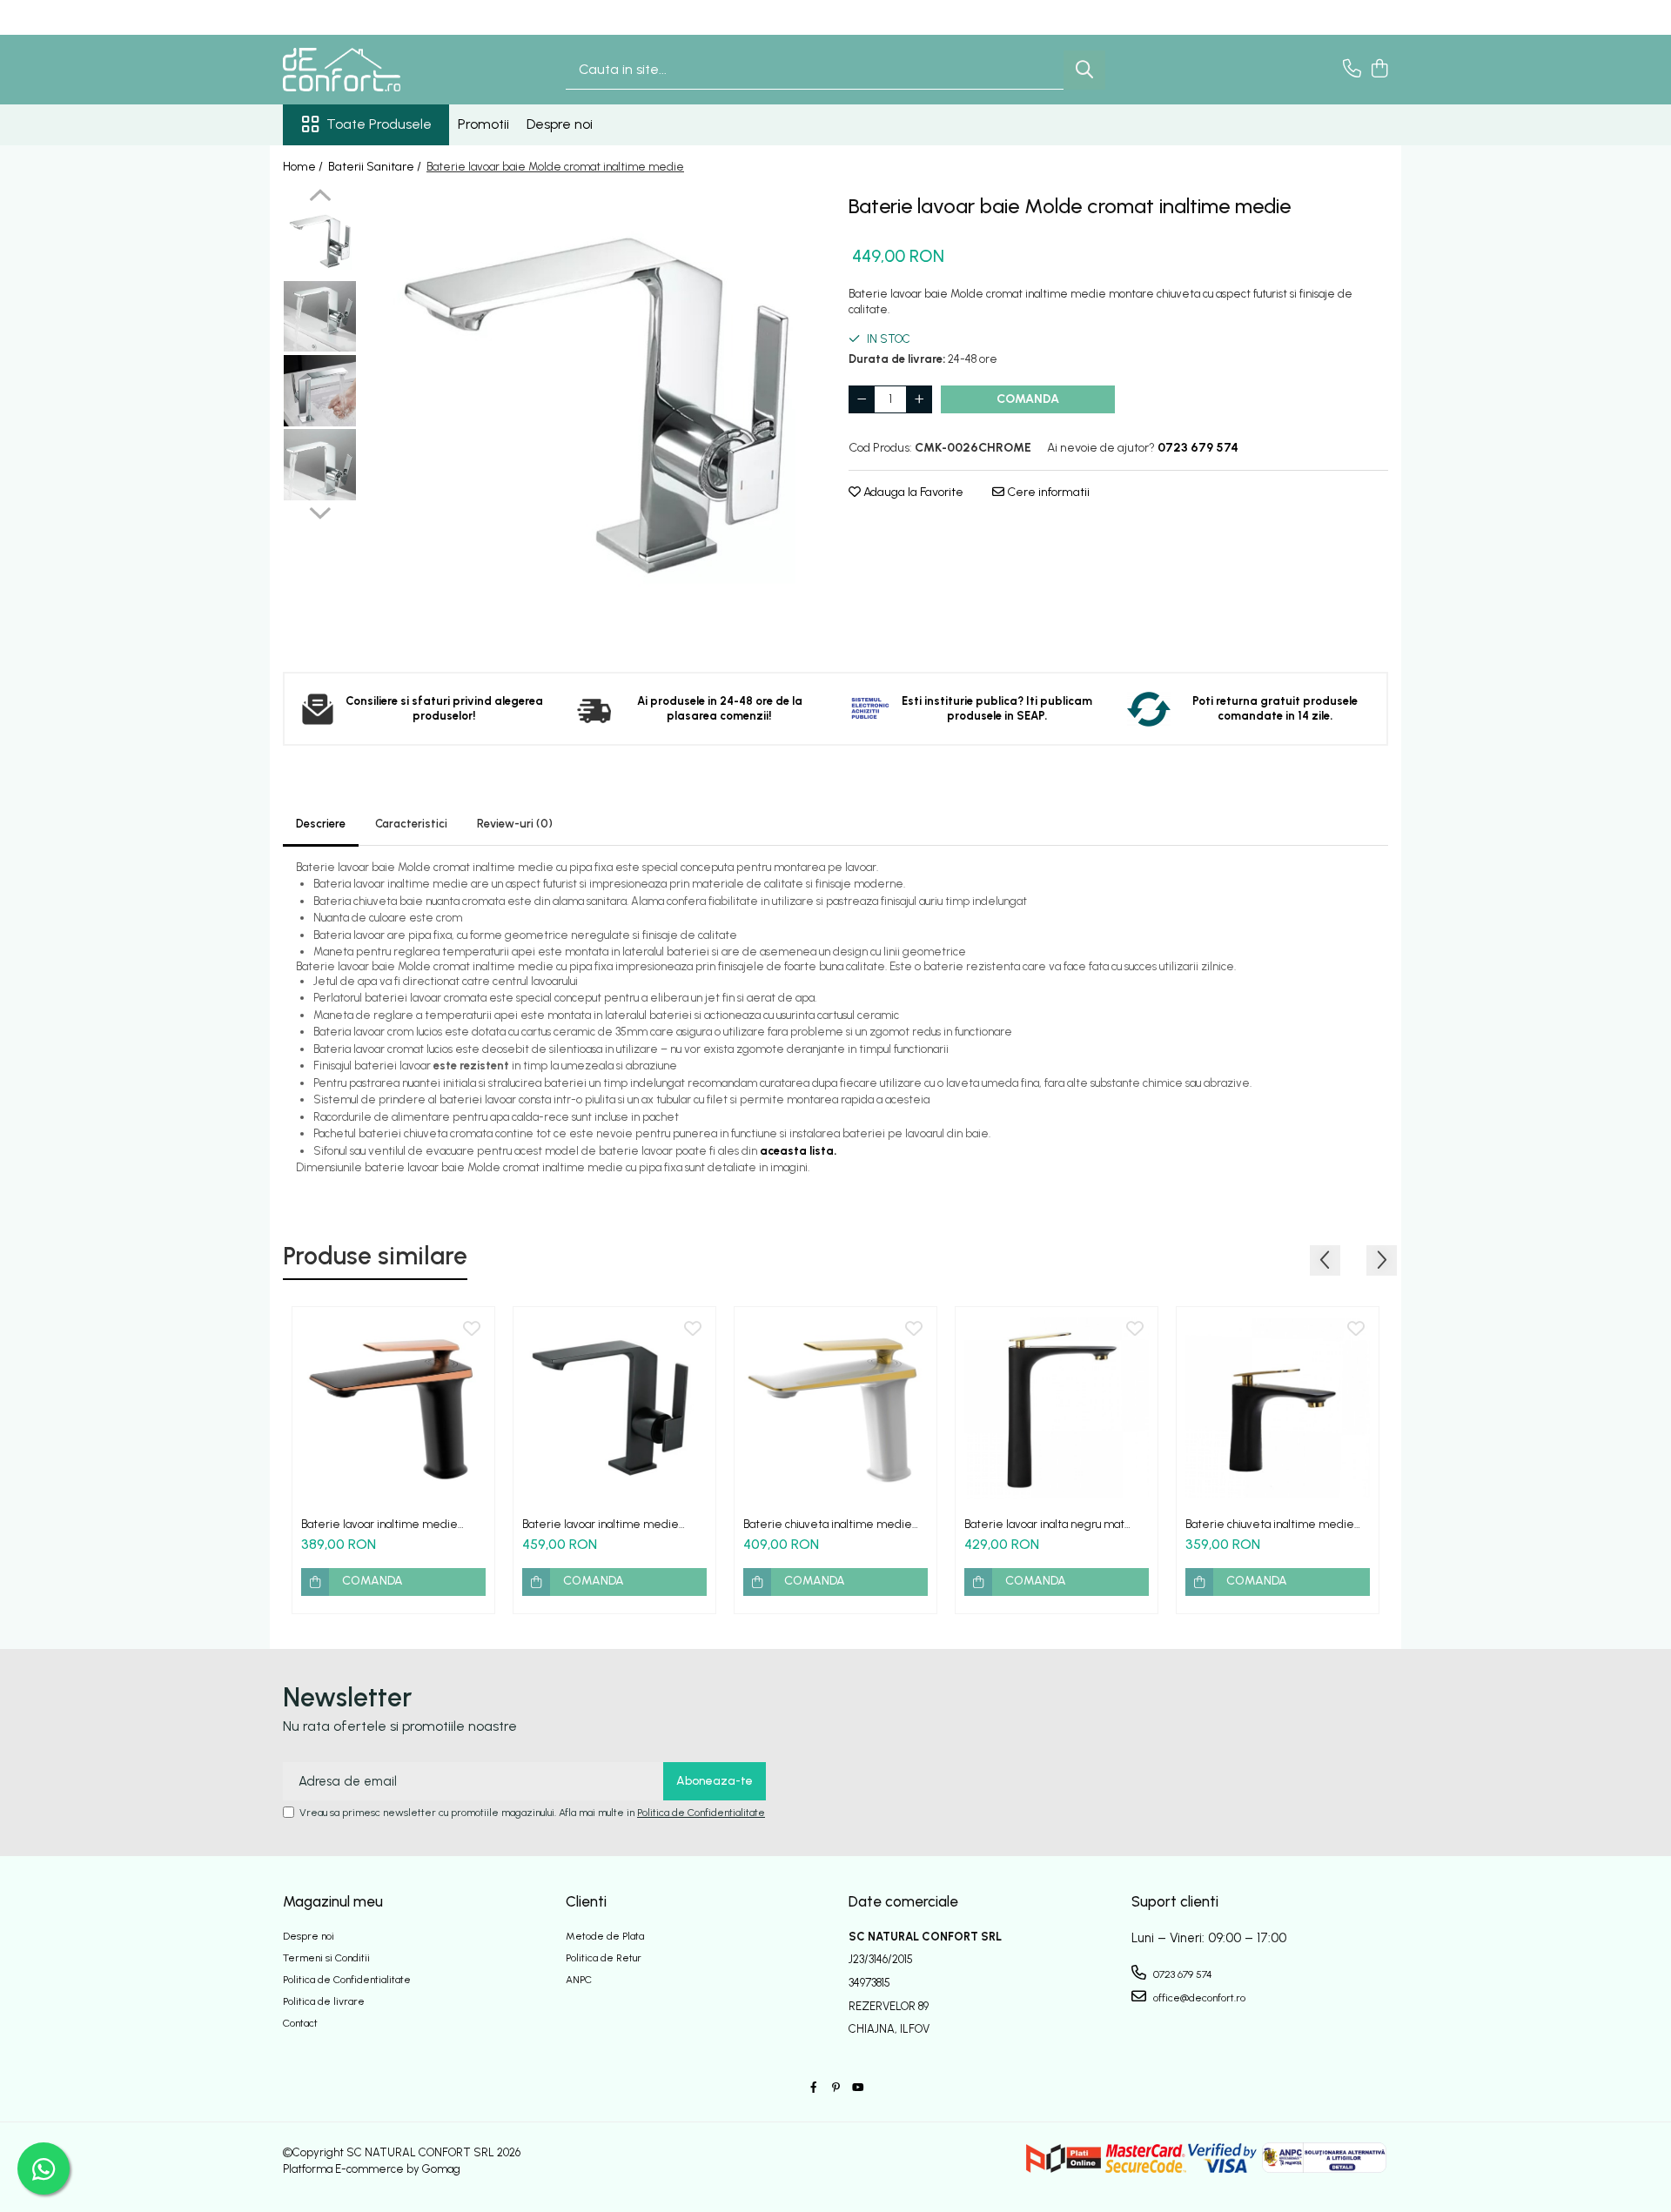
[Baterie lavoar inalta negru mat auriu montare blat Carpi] (1057, 1408)
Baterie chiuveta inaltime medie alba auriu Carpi (828, 1524)
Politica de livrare (324, 2001)
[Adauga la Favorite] (472, 1330)
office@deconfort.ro (1198, 1998)
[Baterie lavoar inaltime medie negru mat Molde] (614, 1408)
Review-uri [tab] (515, 824)
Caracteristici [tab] (411, 824)
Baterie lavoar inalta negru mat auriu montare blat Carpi (1044, 1524)
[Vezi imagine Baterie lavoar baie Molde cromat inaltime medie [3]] (320, 465)
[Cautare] (1084, 70)
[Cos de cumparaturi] (1379, 70)
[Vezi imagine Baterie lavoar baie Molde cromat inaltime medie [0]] (320, 243)
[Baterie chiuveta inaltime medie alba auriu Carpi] (835, 1408)
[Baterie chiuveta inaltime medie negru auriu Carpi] (1278, 1408)
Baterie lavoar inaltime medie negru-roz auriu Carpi (379, 1524)
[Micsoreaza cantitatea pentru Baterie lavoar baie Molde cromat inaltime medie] (862, 399)
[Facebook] (814, 2088)
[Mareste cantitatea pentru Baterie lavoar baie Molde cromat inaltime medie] (919, 399)
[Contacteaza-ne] (1352, 70)
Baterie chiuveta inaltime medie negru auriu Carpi (1270, 1524)
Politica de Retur (604, 1958)
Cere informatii (1047, 492)
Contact (300, 2023)
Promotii (483, 124)
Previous (320, 198)
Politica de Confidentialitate (701, 1813)
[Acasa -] (370, 70)
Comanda (1028, 399)
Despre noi (560, 124)
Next (320, 511)
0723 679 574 (1181, 1974)
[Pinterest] (835, 2088)
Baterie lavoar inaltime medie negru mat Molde (601, 1524)
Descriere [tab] (321, 824)
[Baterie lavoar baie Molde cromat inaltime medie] (594, 418)
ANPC (579, 1980)
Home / (304, 167)
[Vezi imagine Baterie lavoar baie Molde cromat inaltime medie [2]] (320, 391)
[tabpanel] (594, 418)
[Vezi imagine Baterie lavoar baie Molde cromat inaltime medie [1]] (320, 317)
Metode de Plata (605, 1936)
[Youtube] (857, 2088)
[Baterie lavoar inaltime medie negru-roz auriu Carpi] (393, 1408)
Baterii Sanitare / (376, 167)
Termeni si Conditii (326, 1958)
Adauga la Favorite (912, 492)
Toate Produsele (379, 124)
